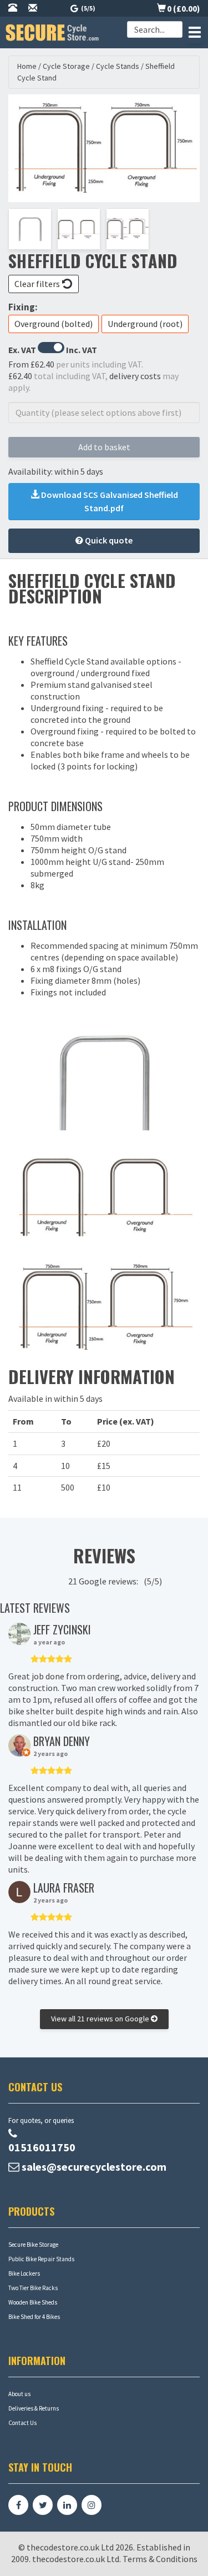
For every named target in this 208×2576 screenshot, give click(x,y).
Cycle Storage (66, 66)
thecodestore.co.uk (69, 2559)
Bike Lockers (24, 2273)
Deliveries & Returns (34, 2408)
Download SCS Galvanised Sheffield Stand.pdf (109, 501)
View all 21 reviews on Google (101, 2019)
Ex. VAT (22, 350)
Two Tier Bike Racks (33, 2288)
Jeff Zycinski (62, 1629)
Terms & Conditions (160, 2559)
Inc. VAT (82, 350)
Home (27, 66)
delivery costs (135, 376)
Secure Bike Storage (33, 2245)
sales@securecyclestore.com (94, 2167)
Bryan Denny (62, 1741)
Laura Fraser (64, 1888)
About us (19, 2394)
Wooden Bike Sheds (33, 2302)
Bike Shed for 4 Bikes (34, 2317)
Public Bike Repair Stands (41, 2259)
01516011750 (42, 2147)
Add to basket (104, 447)
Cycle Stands (118, 66)
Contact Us (22, 2423)
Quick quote (108, 540)
